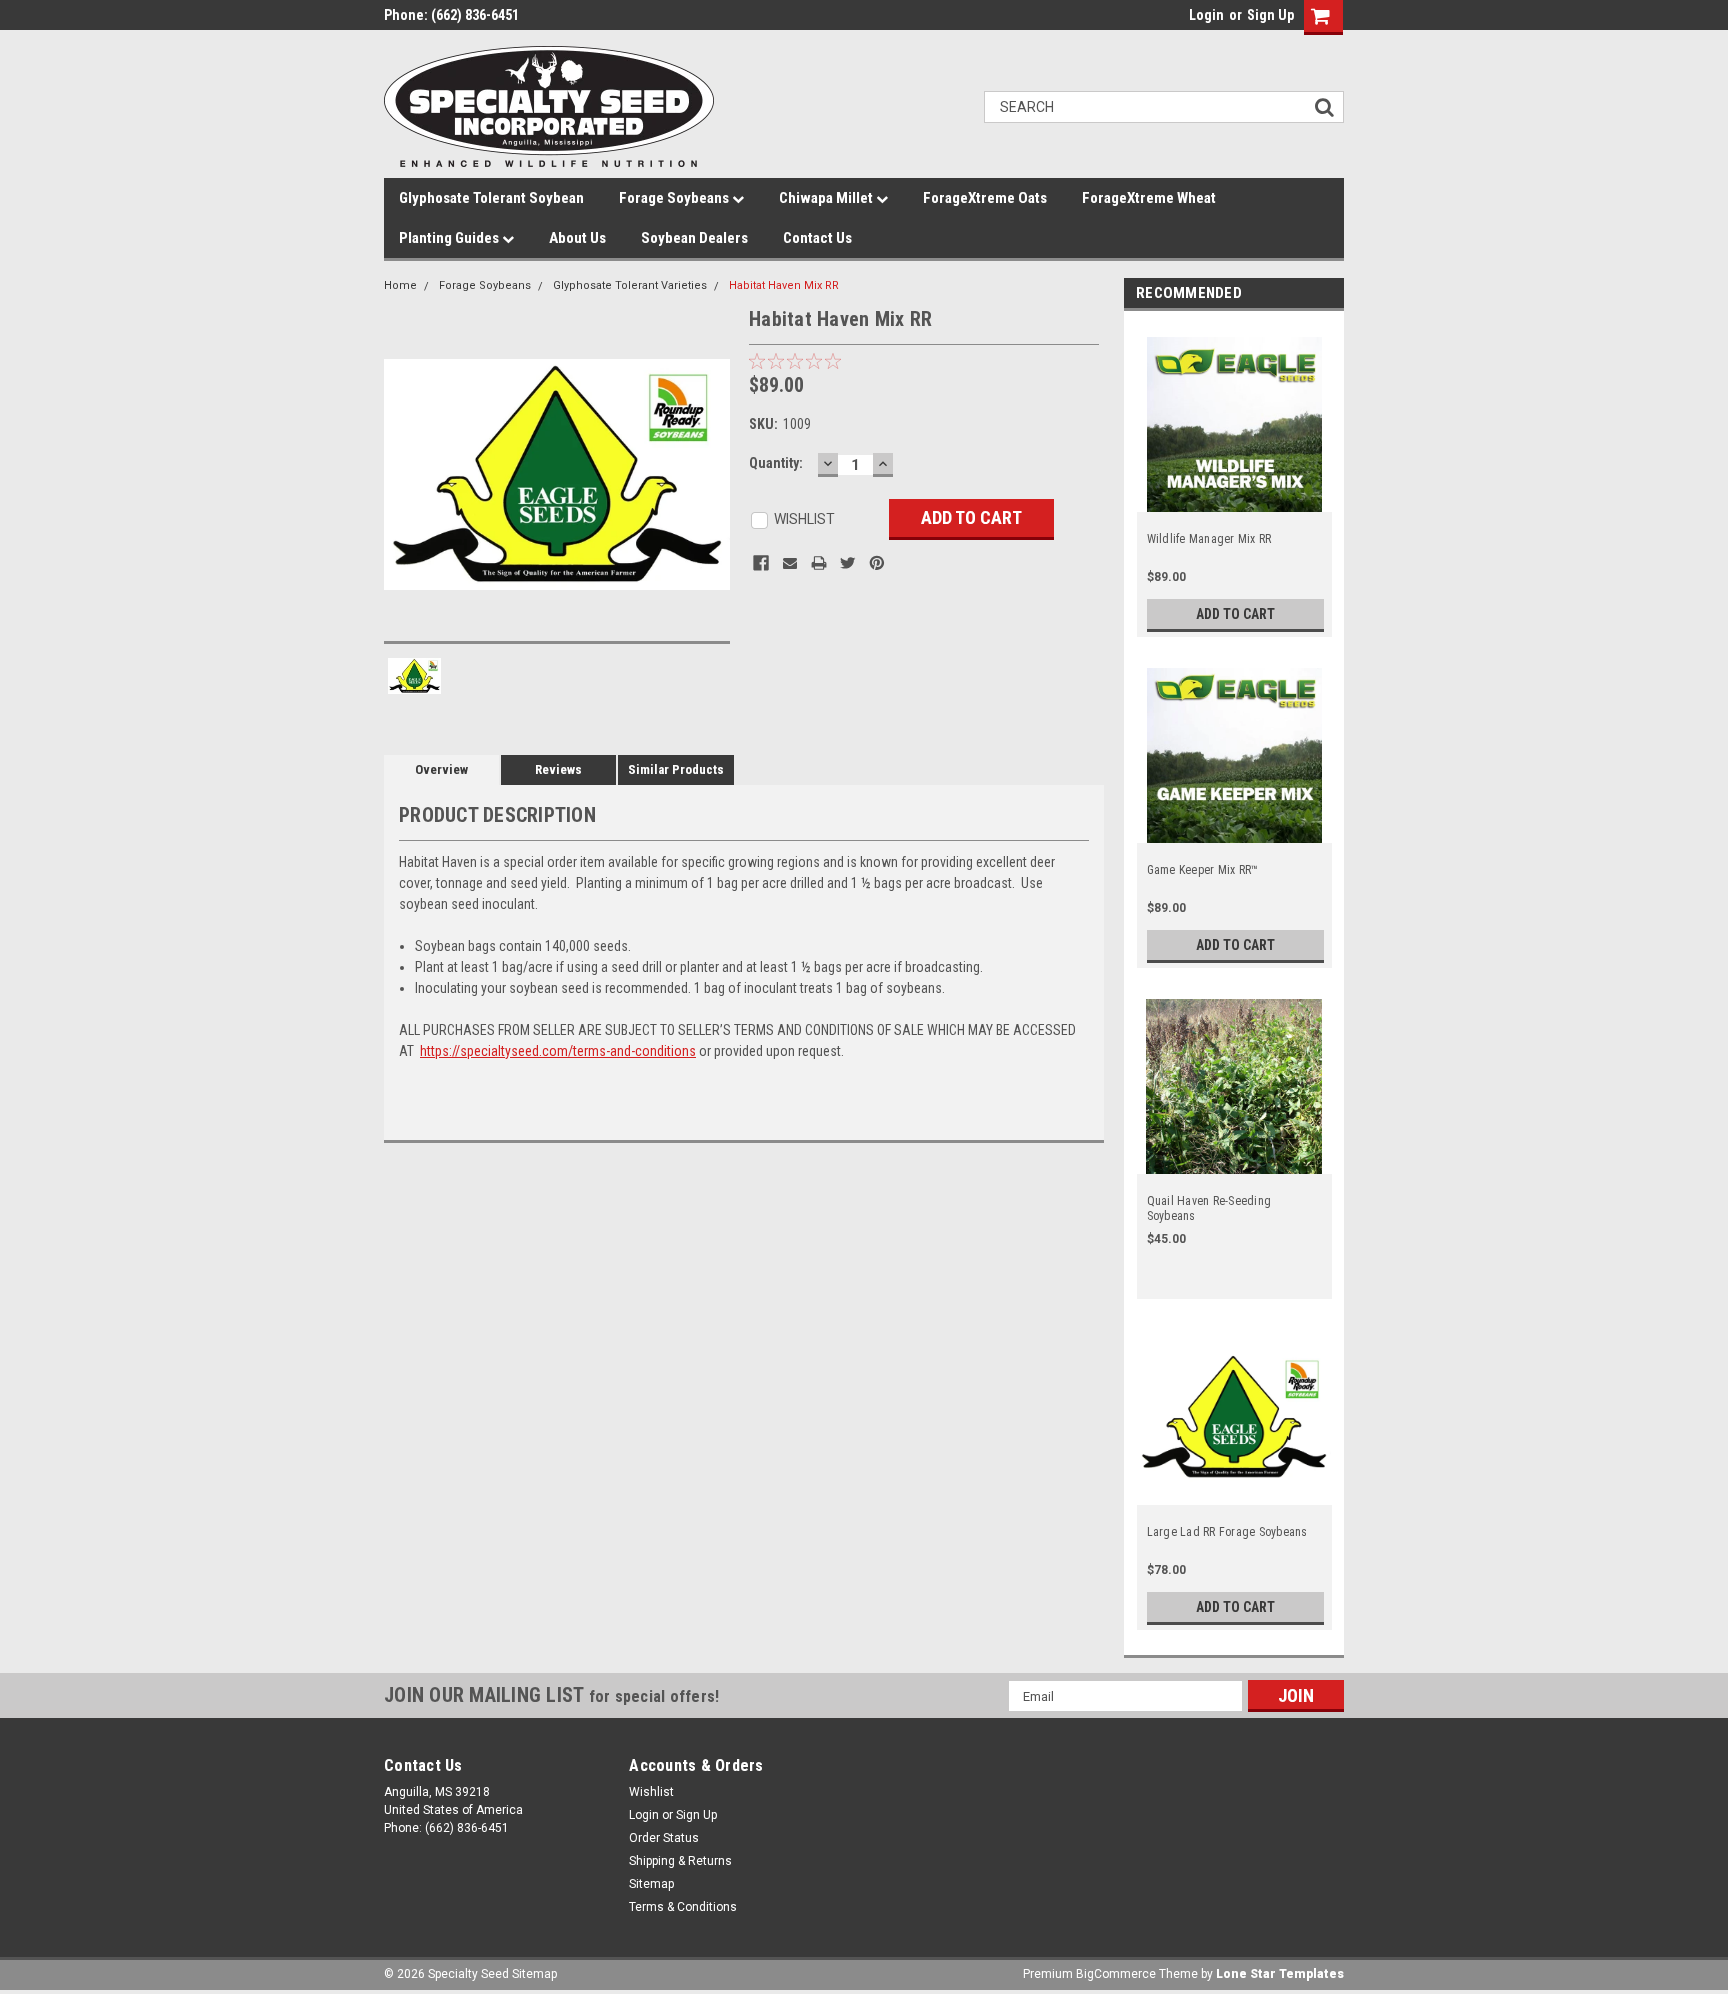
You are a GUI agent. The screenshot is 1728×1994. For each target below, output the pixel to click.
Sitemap (651, 1884)
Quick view (1235, 500)
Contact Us (817, 238)
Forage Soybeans (675, 198)
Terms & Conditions (683, 1907)
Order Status (664, 1838)
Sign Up (1270, 15)
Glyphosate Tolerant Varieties (630, 285)
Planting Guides (450, 238)
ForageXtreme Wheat (1149, 198)
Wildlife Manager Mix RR (1209, 539)
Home (400, 285)
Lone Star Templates (1280, 1974)
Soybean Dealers (694, 238)
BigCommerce (1116, 1974)
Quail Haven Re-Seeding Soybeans (1209, 1208)
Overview (441, 769)
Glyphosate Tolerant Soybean (491, 198)
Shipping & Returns (680, 1861)
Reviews (558, 769)
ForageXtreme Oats (985, 198)
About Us (577, 238)
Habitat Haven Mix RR (784, 285)
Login (1206, 15)
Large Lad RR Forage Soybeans (1227, 1532)
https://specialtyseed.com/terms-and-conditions (558, 1051)
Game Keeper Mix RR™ (1203, 870)
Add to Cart (1235, 614)
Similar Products (676, 769)
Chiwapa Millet (827, 198)
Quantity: (776, 463)
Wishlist (651, 1792)
